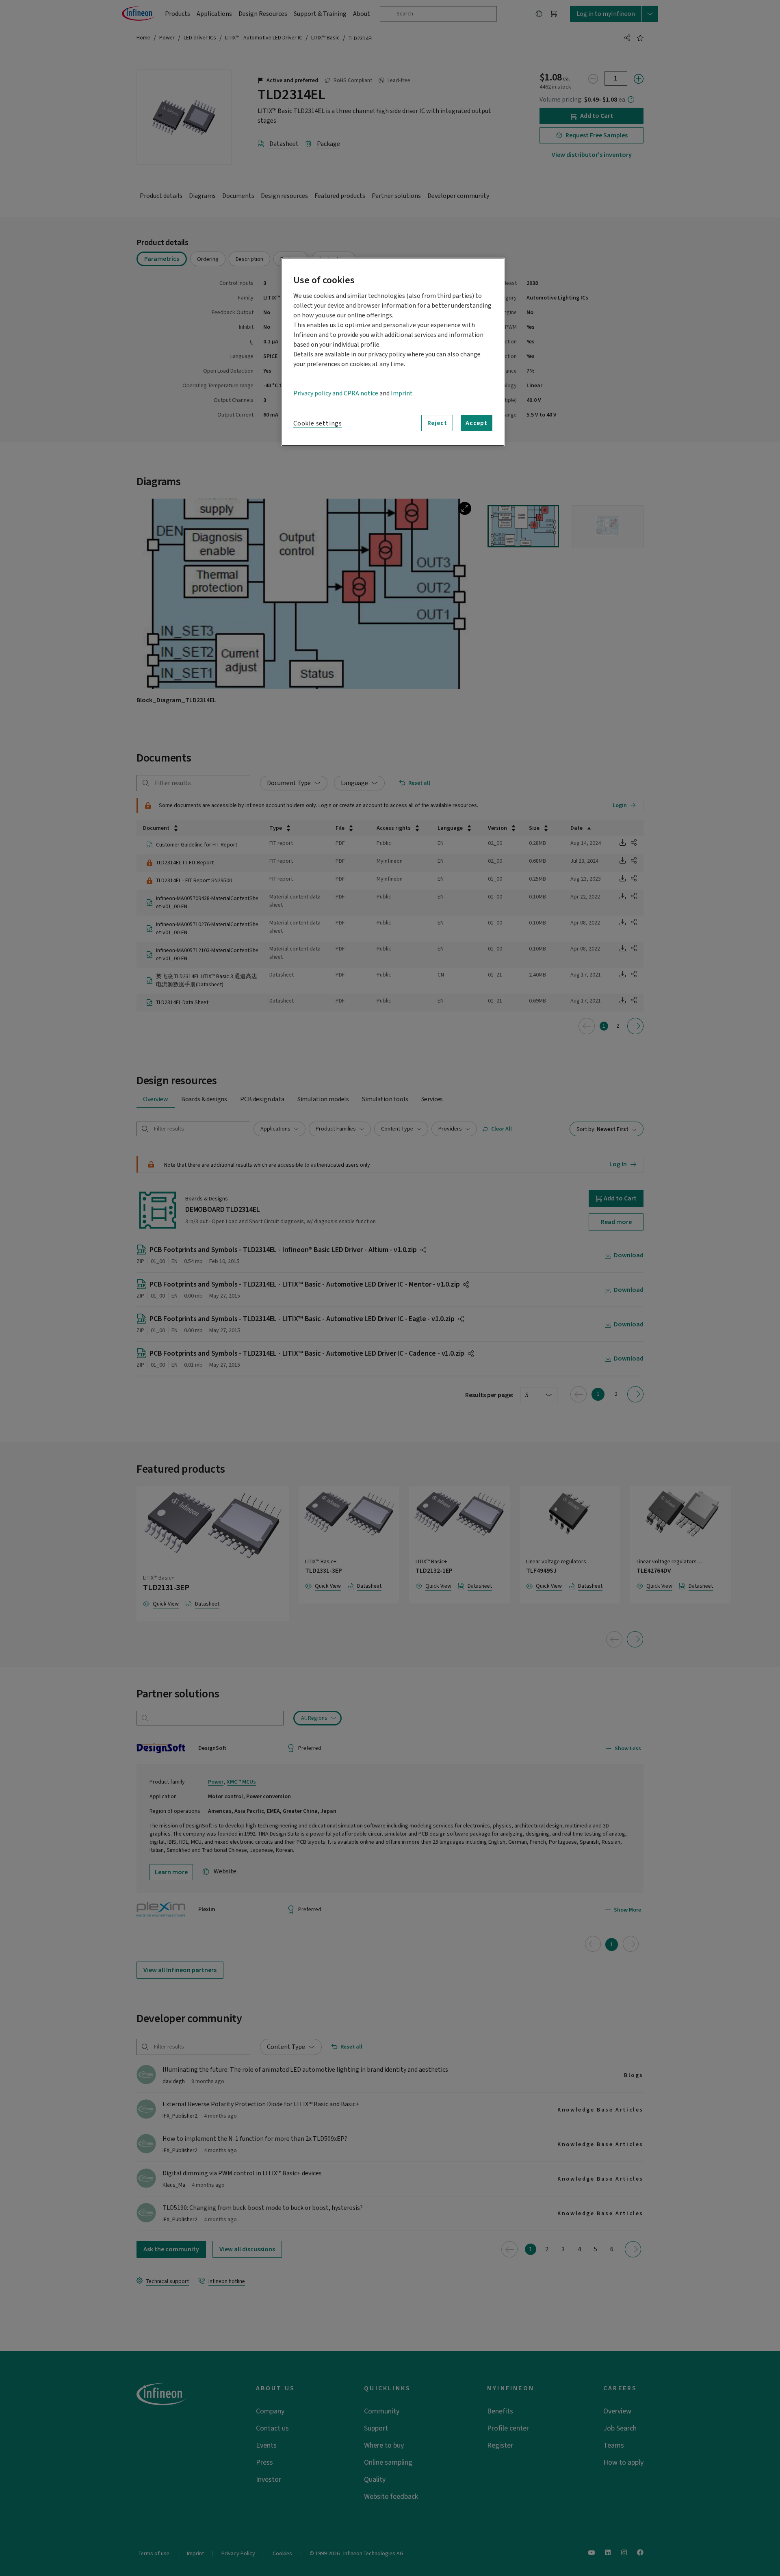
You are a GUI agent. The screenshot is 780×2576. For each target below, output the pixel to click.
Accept (477, 423)
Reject (437, 423)
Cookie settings (318, 423)
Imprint (402, 393)
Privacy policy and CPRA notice (336, 393)
